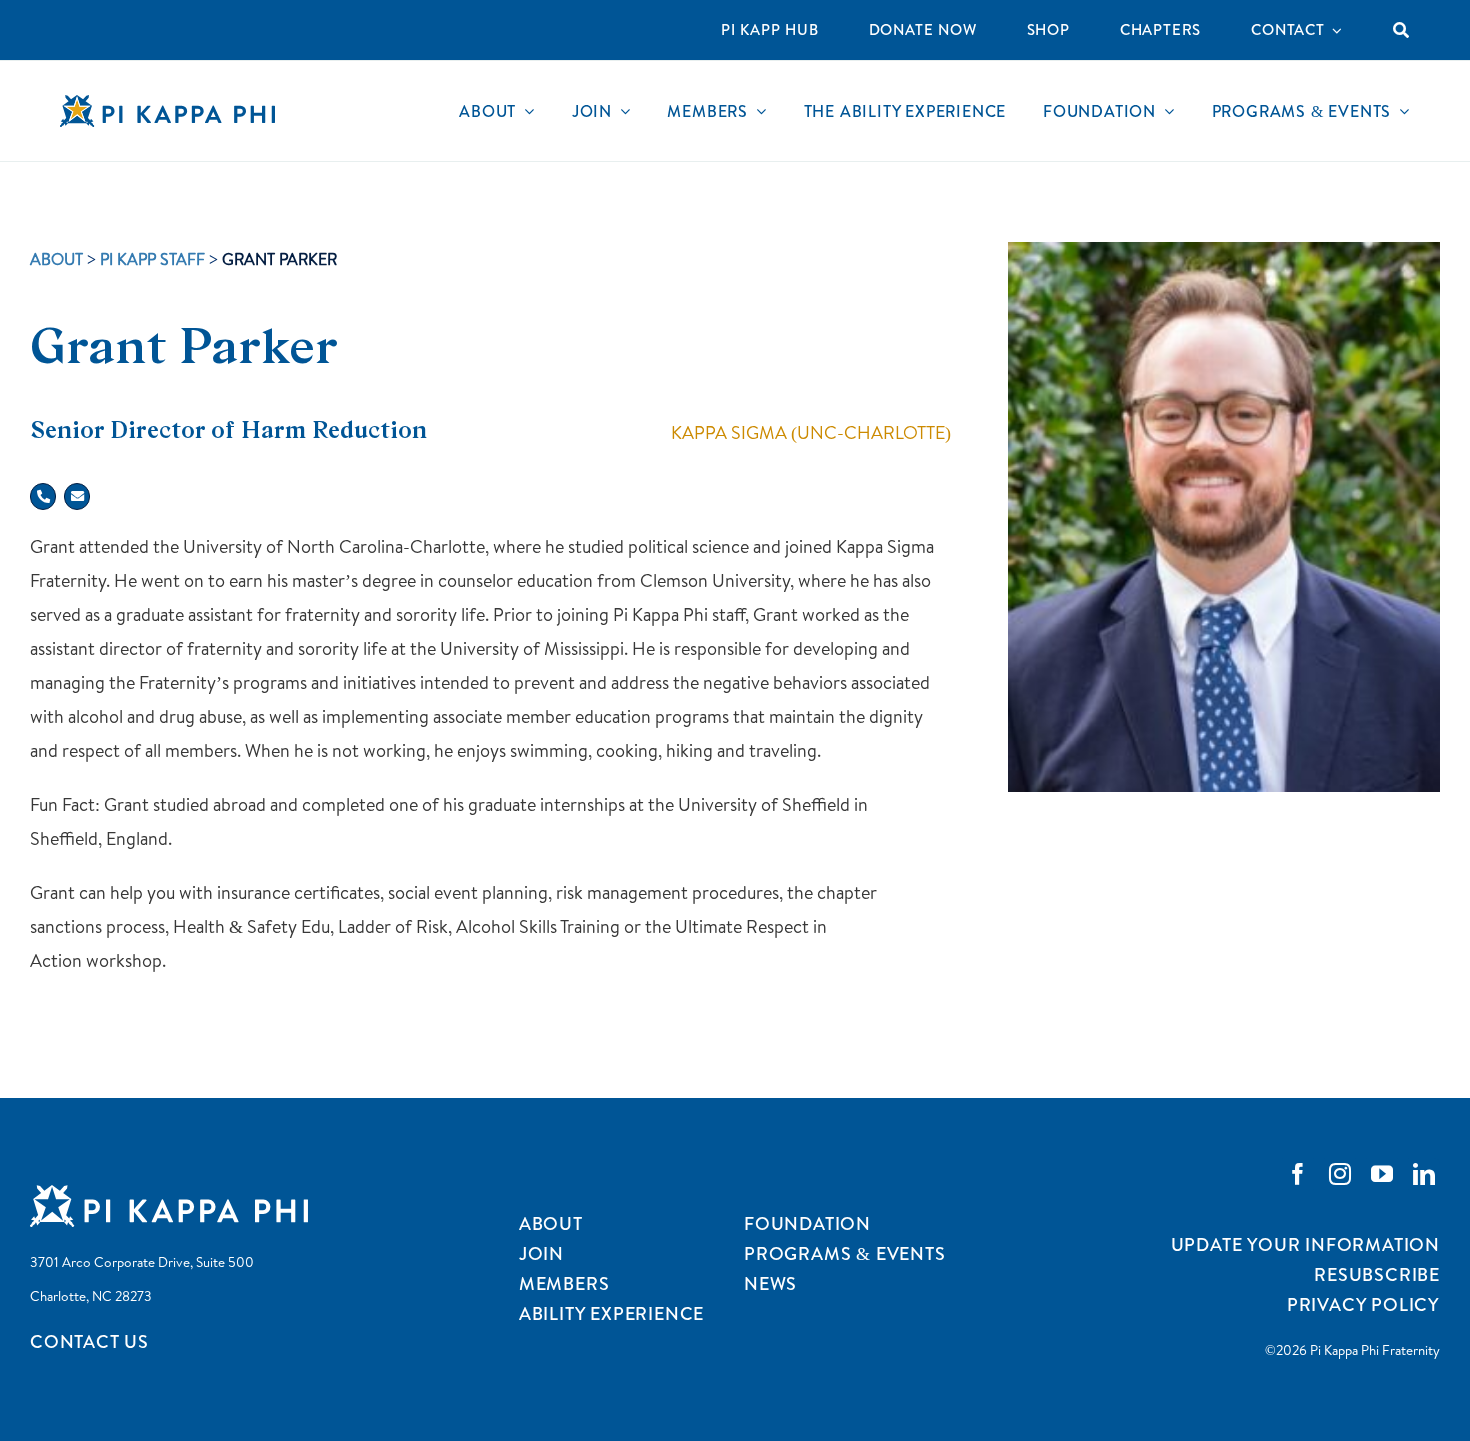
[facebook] (1298, 1174)
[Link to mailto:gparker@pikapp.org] (77, 496)
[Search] (1401, 30)
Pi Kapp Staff (152, 259)
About (56, 259)
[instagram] (1340, 1174)
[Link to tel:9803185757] (43, 496)
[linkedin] (1424, 1174)
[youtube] (1382, 1174)
